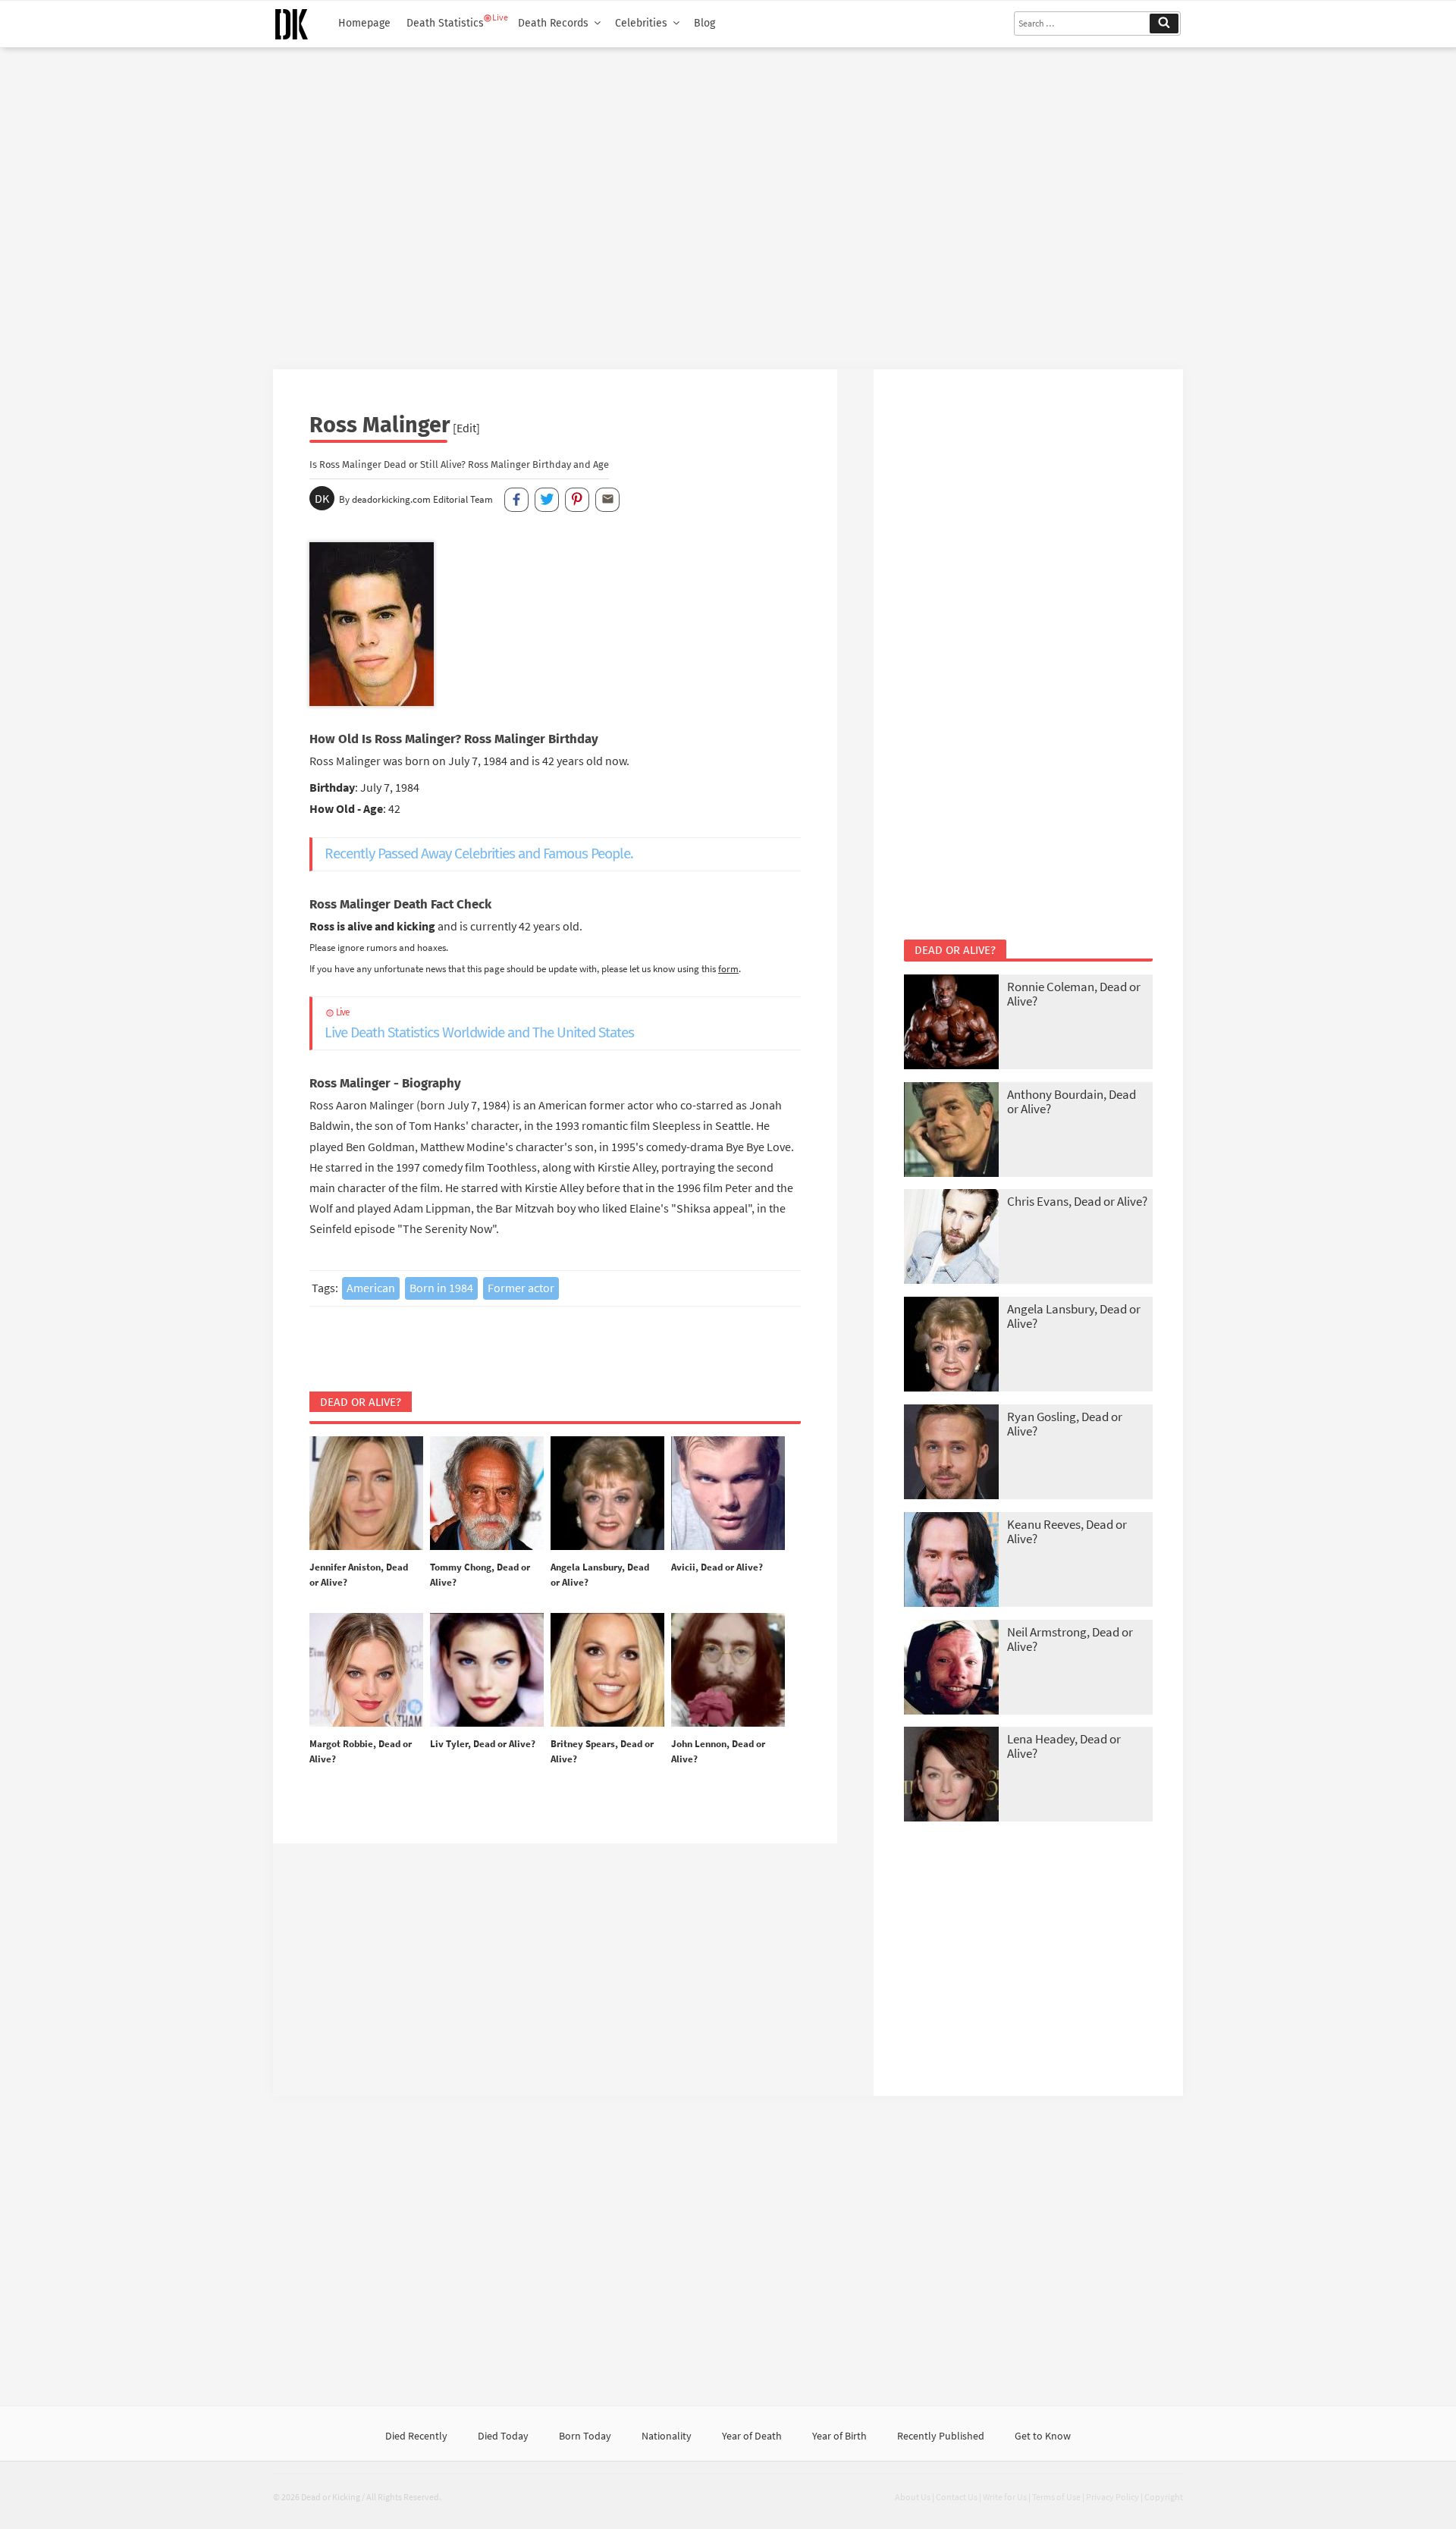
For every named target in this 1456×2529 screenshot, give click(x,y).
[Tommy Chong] (487, 1494)
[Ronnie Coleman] (951, 1023)
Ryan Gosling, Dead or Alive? (1065, 1424)
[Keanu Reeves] (951, 1561)
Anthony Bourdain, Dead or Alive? (1072, 1101)
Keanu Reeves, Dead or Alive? (1067, 1531)
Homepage (364, 23)
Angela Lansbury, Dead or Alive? (1074, 1316)
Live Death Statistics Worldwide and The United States (479, 1024)
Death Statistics (445, 23)
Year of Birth (839, 2436)
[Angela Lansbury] (607, 1494)
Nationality (667, 2436)
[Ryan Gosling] (951, 1453)
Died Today (503, 2436)
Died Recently (416, 2436)
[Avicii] (728, 1494)
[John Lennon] (728, 1671)
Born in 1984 (441, 1288)
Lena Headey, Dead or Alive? (1064, 1746)
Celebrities (641, 23)
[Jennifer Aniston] (366, 1494)
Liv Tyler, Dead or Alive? (483, 1744)
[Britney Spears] (607, 1671)
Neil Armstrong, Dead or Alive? (1070, 1639)
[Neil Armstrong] (951, 1669)
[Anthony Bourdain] (951, 1131)
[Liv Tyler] (487, 1671)
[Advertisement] (728, 202)
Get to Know (1043, 2436)
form (728, 968)
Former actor (521, 1288)
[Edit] (466, 428)
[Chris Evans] (951, 1238)
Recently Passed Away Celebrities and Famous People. (479, 853)
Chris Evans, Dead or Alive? (1077, 1201)
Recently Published (941, 2436)
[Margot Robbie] (366, 1671)
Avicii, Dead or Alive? (717, 1567)
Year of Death (752, 2436)
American (371, 1288)
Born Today (585, 2436)
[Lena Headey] (951, 1776)
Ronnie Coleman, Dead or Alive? (1074, 994)
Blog (704, 23)
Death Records (553, 23)
